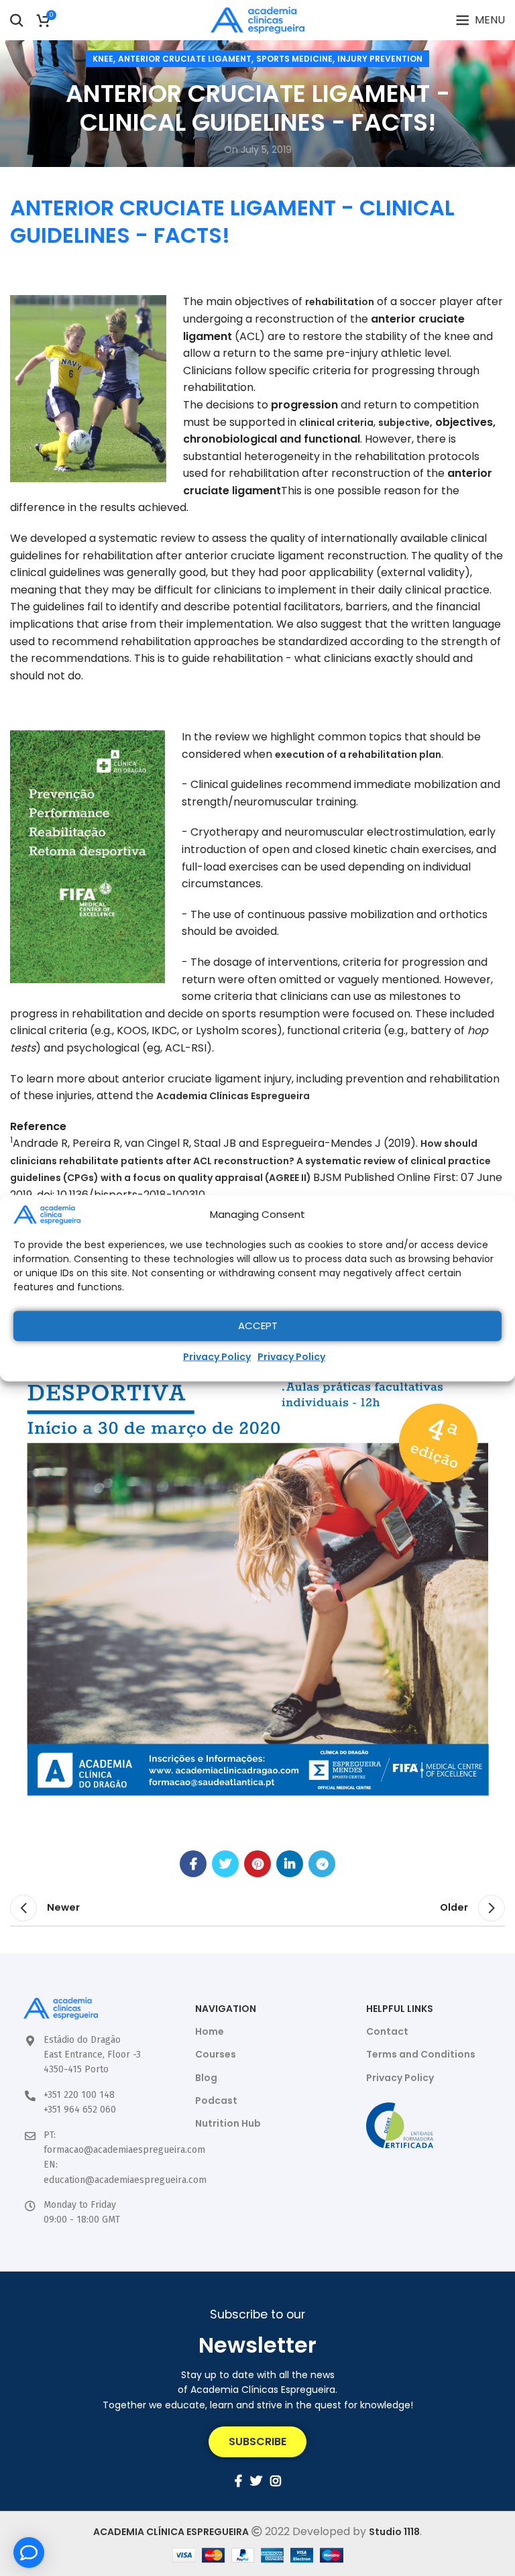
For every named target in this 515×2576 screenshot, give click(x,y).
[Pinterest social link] (257, 1864)
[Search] (17, 20)
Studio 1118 (394, 2532)
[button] (257, 2442)
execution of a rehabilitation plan (358, 754)
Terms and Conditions (421, 2054)
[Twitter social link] (225, 1864)
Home (210, 2031)
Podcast (216, 2101)
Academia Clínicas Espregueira (233, 1096)
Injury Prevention (380, 59)
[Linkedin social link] (290, 1864)
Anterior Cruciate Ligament (185, 59)
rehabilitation (340, 302)
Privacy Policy (217, 1356)
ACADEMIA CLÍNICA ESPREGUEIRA (171, 2532)
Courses (216, 2054)
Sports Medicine (294, 59)
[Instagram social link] (276, 2481)
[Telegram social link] (322, 1864)
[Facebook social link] (193, 1864)
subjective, (405, 423)
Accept (258, 1326)
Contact (387, 2031)
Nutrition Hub (228, 2123)
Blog (206, 2078)
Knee (103, 59)
